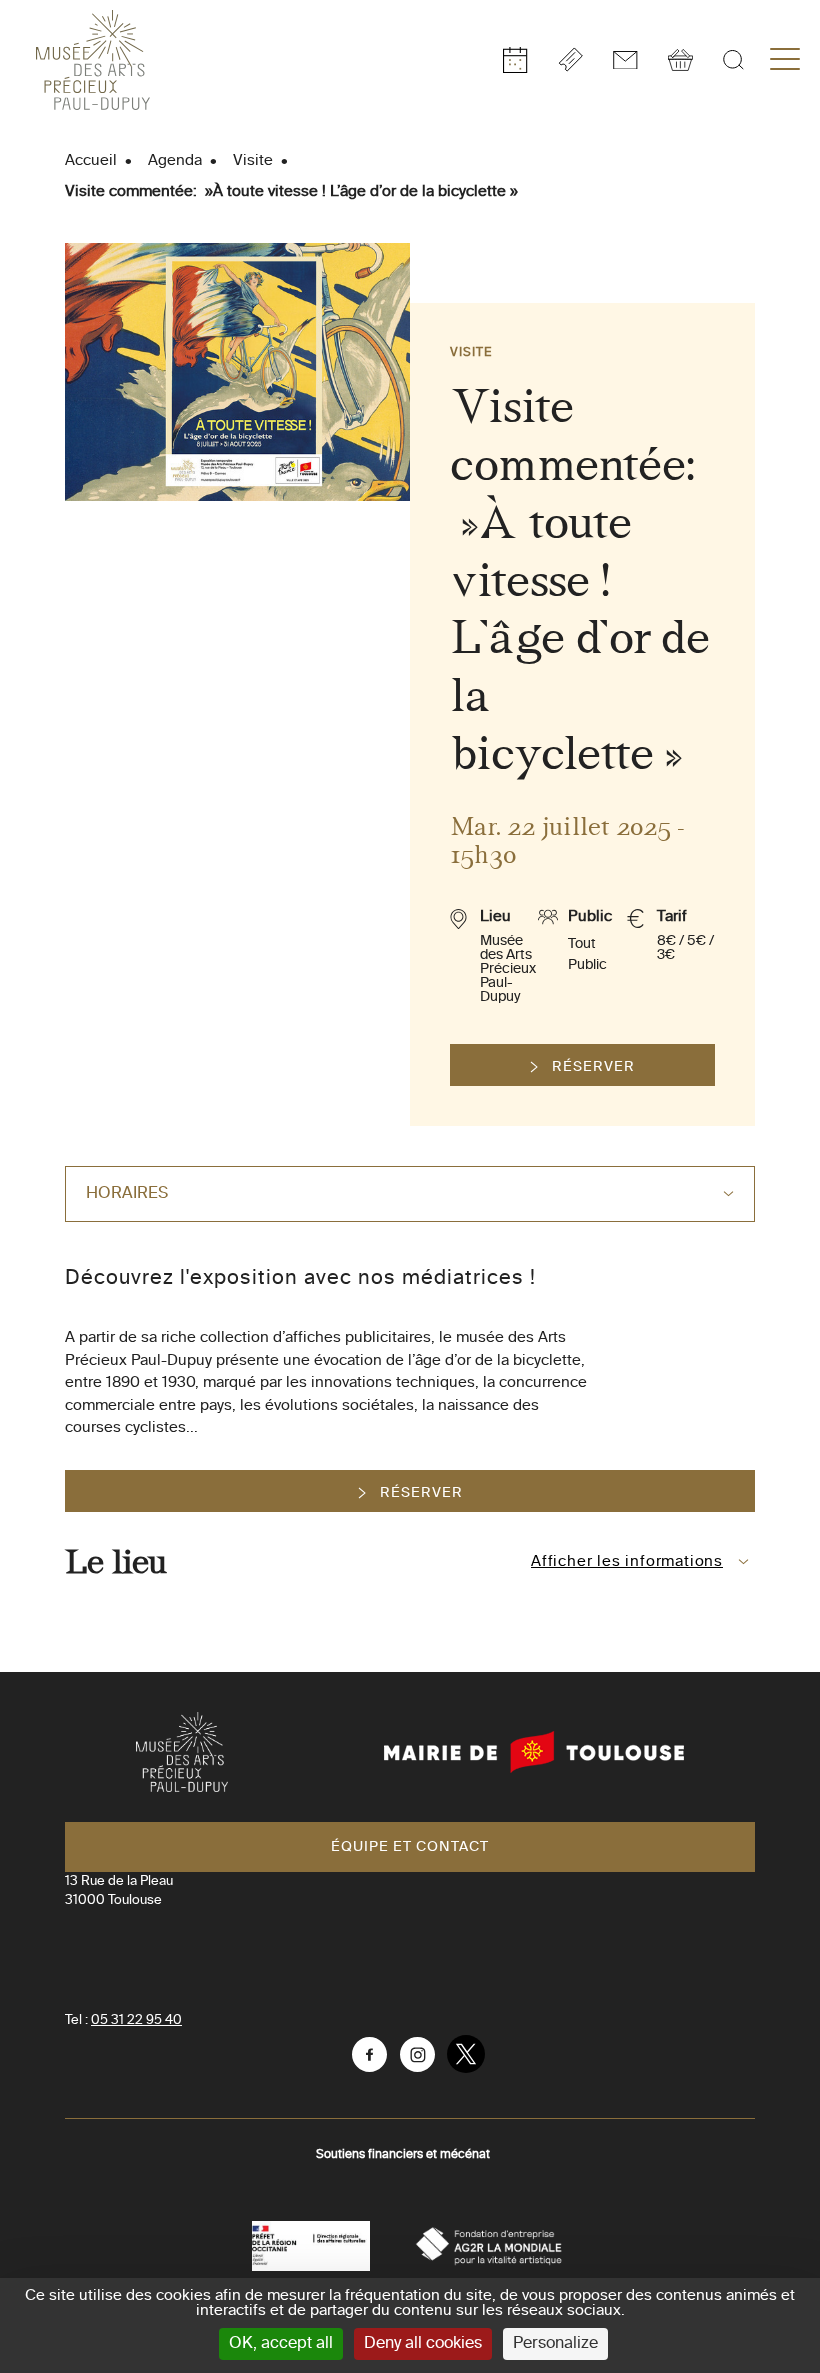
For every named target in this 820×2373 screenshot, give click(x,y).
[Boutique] (680, 60)
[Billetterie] (570, 59)
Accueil (91, 160)
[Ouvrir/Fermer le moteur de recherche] (733, 60)
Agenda (175, 160)
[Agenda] (515, 60)
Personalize (555, 2344)
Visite (253, 160)
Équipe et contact (410, 1847)
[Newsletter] (625, 60)
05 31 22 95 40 (136, 2020)
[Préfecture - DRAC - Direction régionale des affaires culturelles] (311, 2246)
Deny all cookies (423, 2344)
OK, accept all (281, 2344)
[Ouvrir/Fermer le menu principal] (784, 60)
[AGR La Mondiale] (489, 2246)
